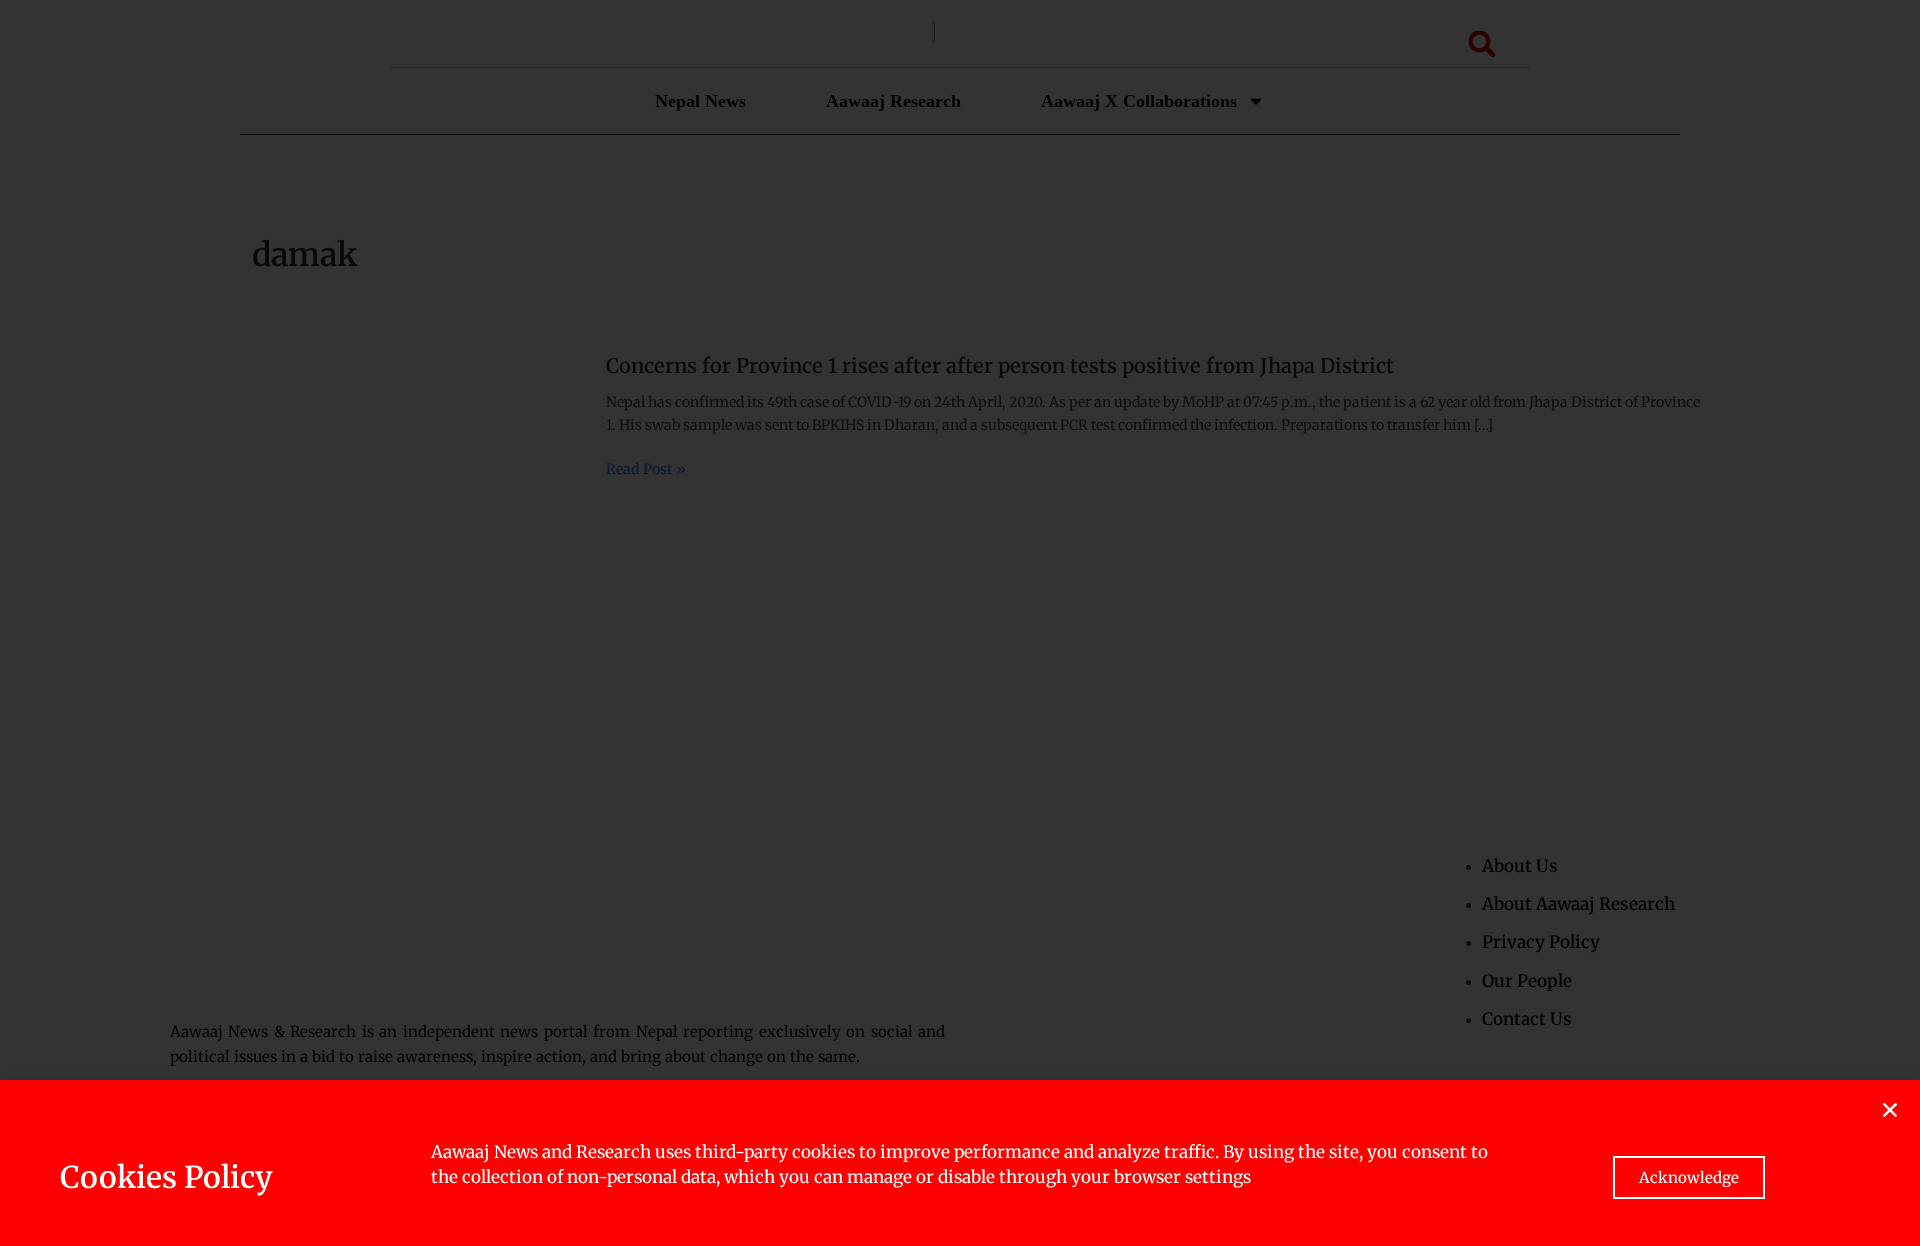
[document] (960, 623)
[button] (1890, 1110)
